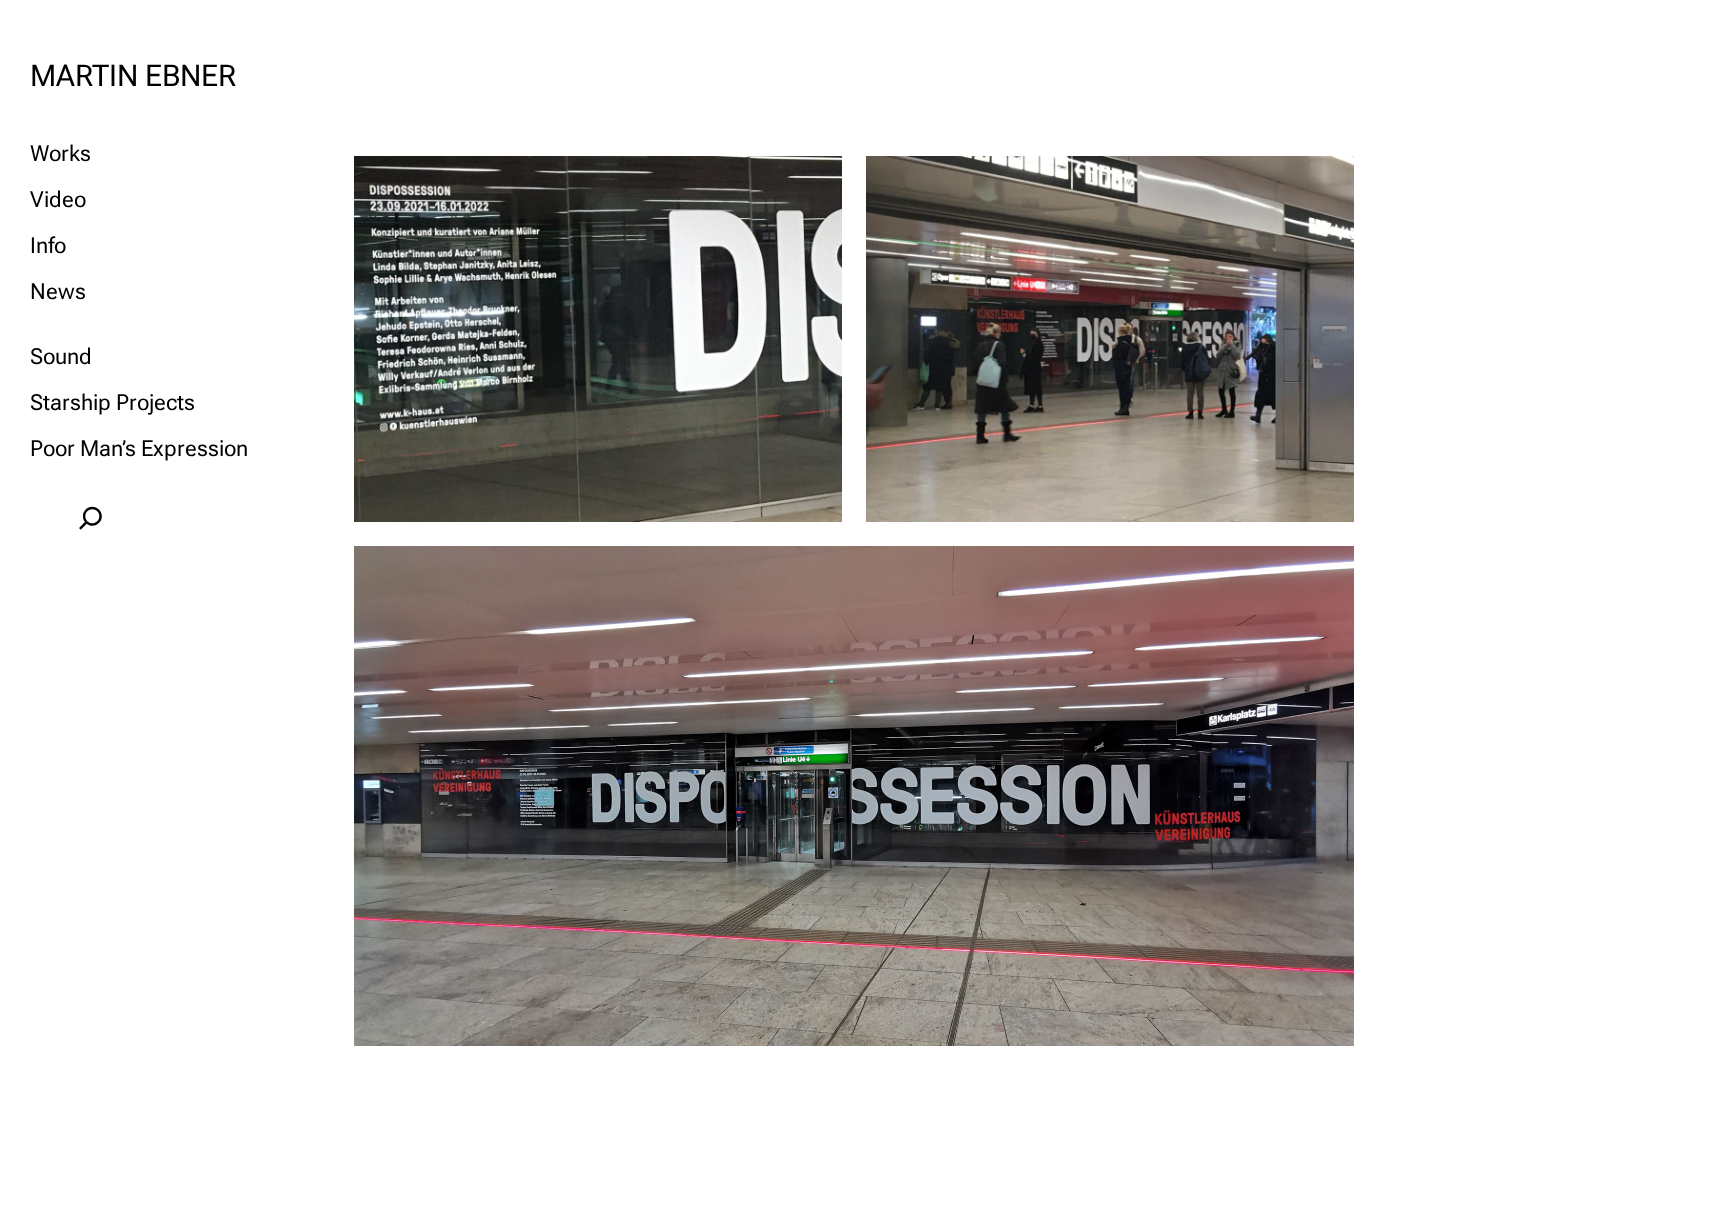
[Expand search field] (90, 518)
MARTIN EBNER (133, 75)
